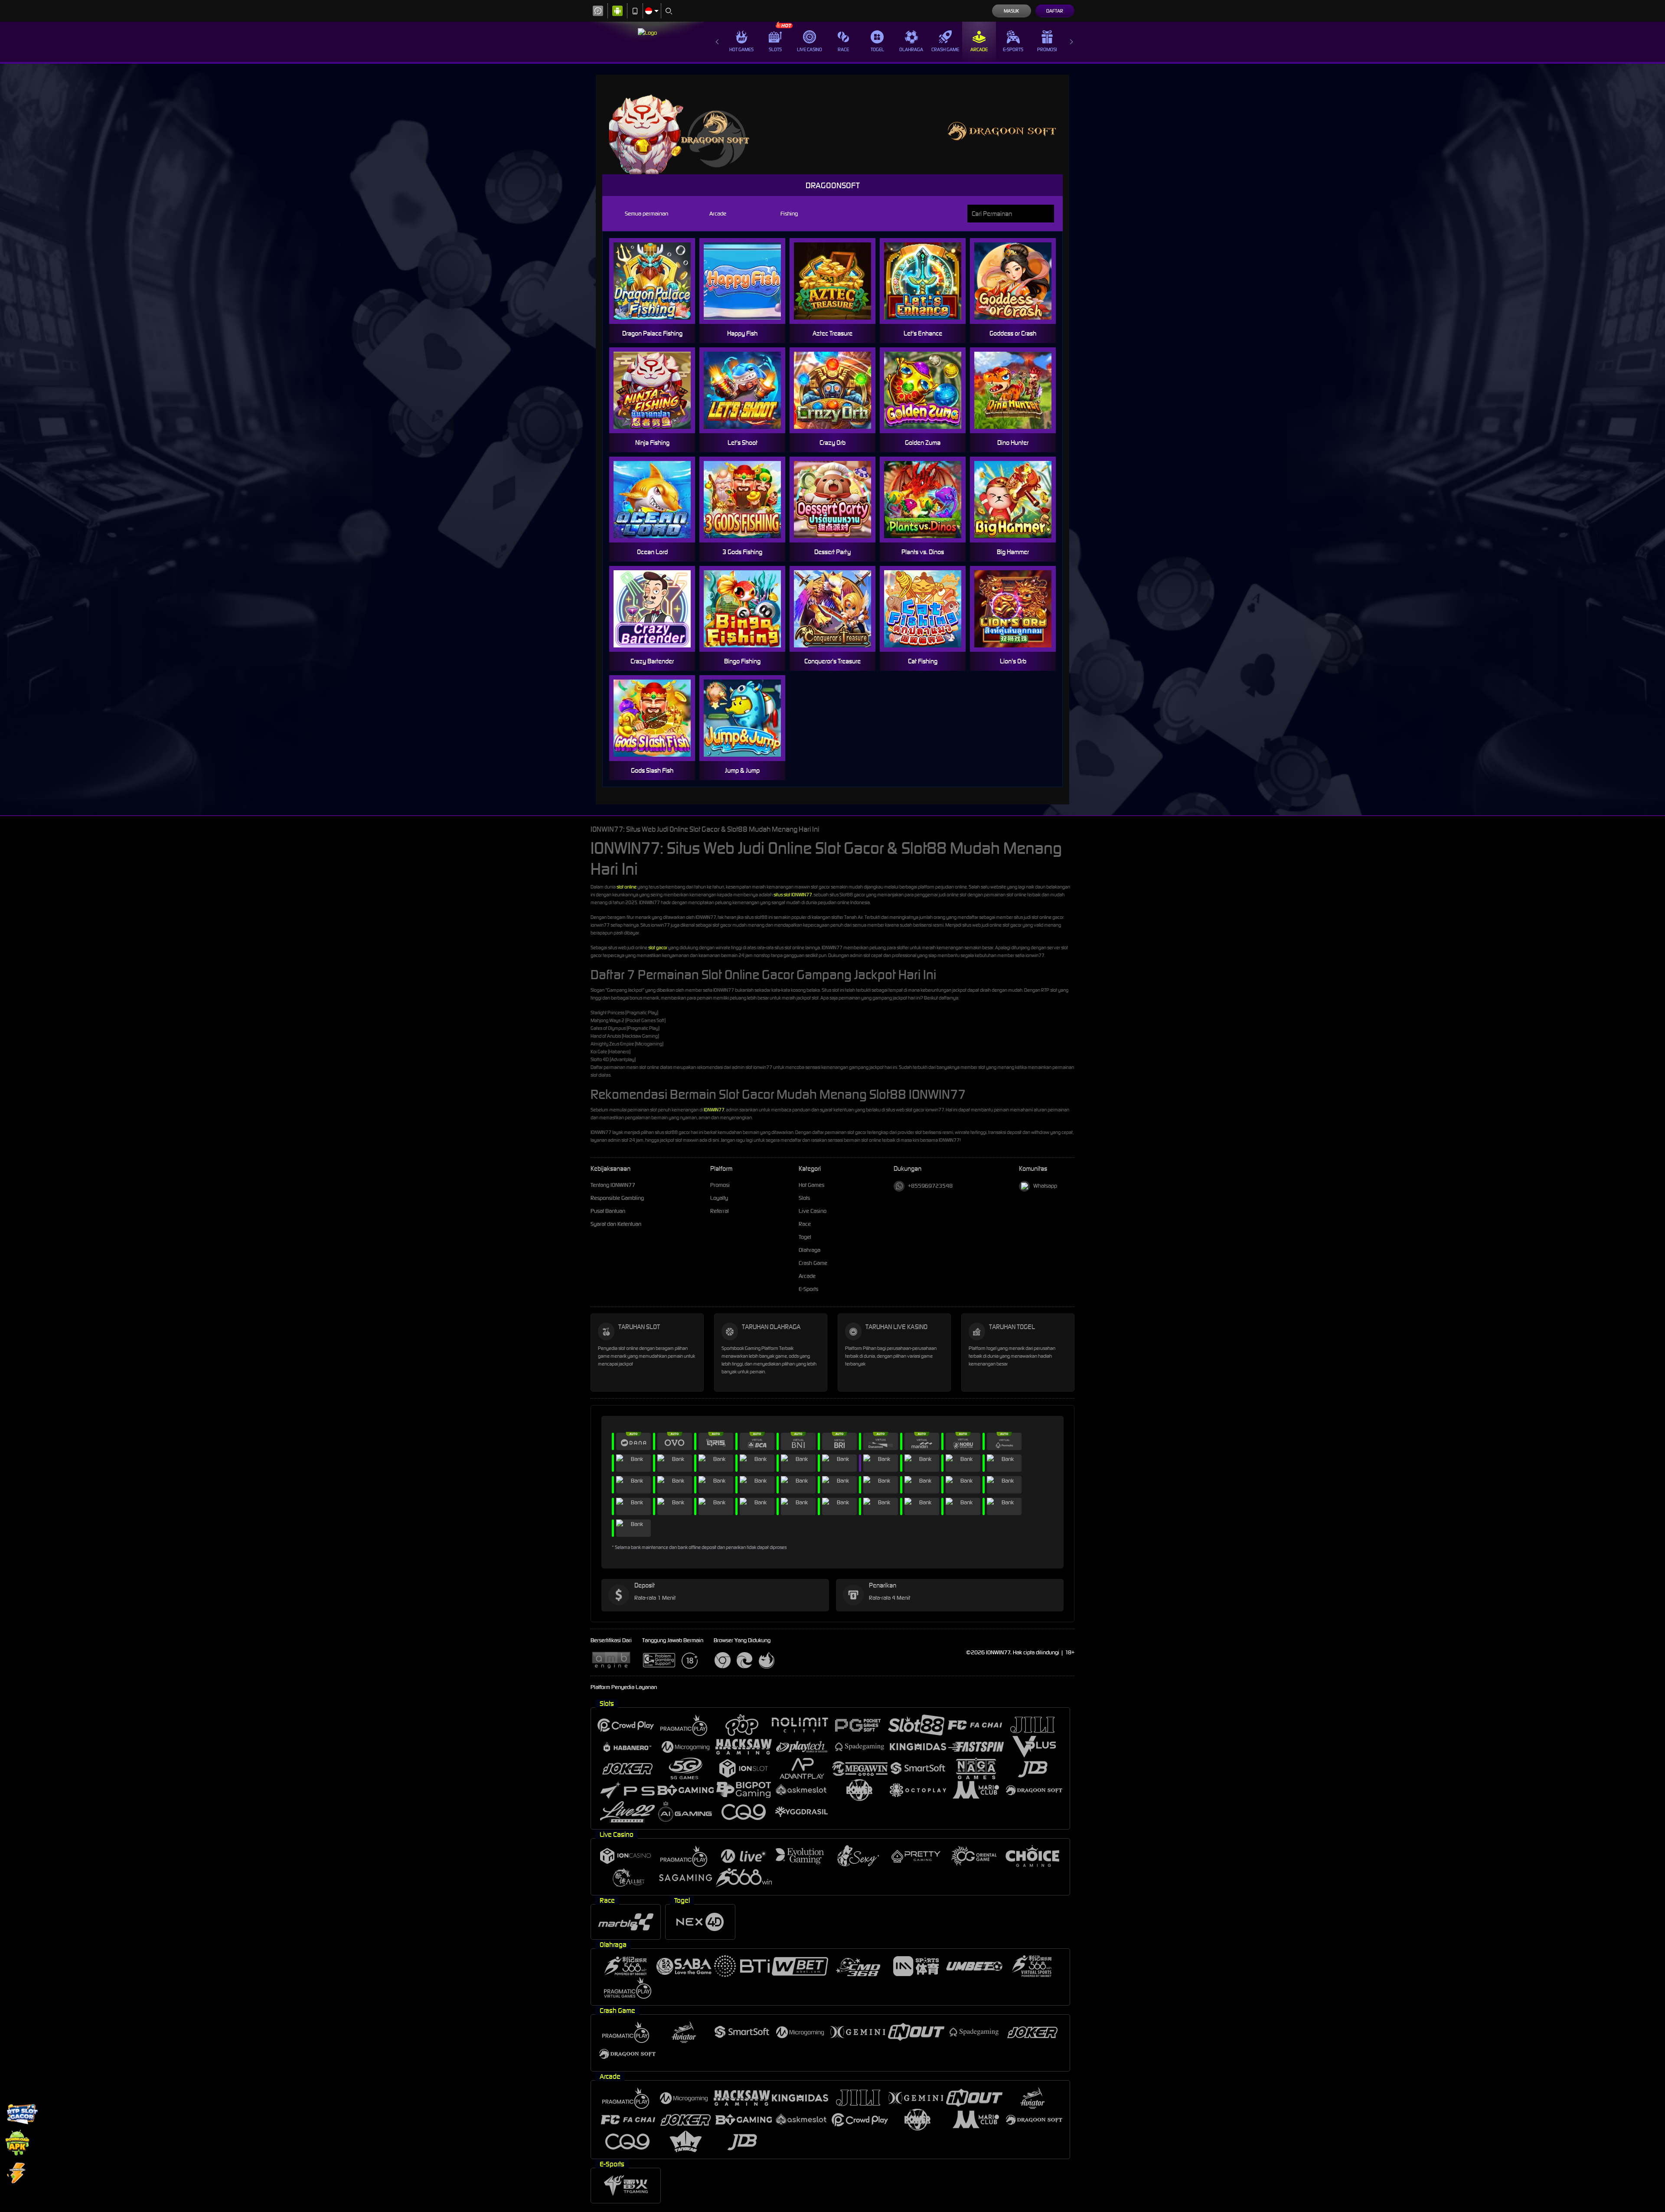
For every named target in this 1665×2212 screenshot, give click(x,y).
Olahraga (911, 49)
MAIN (658, 281)
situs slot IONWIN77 (793, 895)
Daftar (1055, 11)
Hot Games (741, 49)
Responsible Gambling (617, 1198)
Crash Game (945, 49)
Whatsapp (1045, 1186)
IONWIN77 (714, 1110)
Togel (877, 49)
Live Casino (810, 49)
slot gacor (658, 948)
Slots (775, 49)
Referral (720, 1211)
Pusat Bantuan (608, 1211)
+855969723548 (930, 1186)
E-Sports (1013, 49)
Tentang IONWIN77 (613, 1185)
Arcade (979, 49)
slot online (627, 887)
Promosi (1047, 49)
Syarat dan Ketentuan (616, 1224)
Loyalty (719, 1198)
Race (843, 49)
